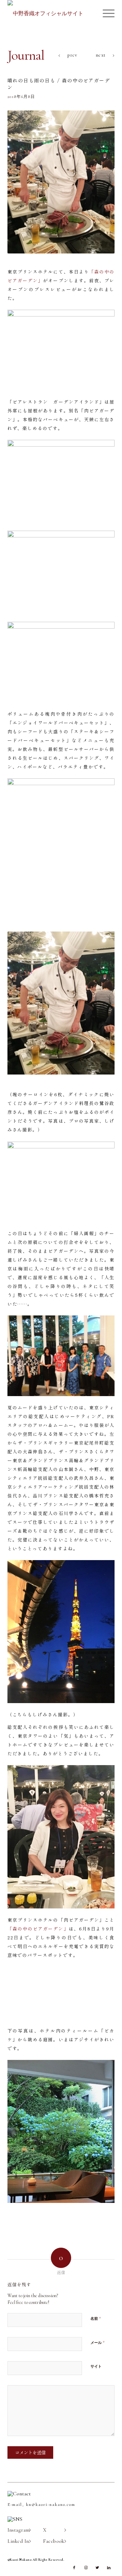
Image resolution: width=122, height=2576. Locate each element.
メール (98, 2343)
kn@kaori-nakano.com (51, 2505)
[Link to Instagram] (86, 2568)
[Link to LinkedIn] (109, 2568)
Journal (26, 55)
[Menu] (105, 14)
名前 (96, 2318)
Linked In (18, 2541)
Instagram (19, 2530)
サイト (96, 2366)
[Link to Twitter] (97, 2568)
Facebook (54, 2541)
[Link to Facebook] (74, 2568)
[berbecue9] (61, 182)
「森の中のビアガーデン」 (38, 1929)
